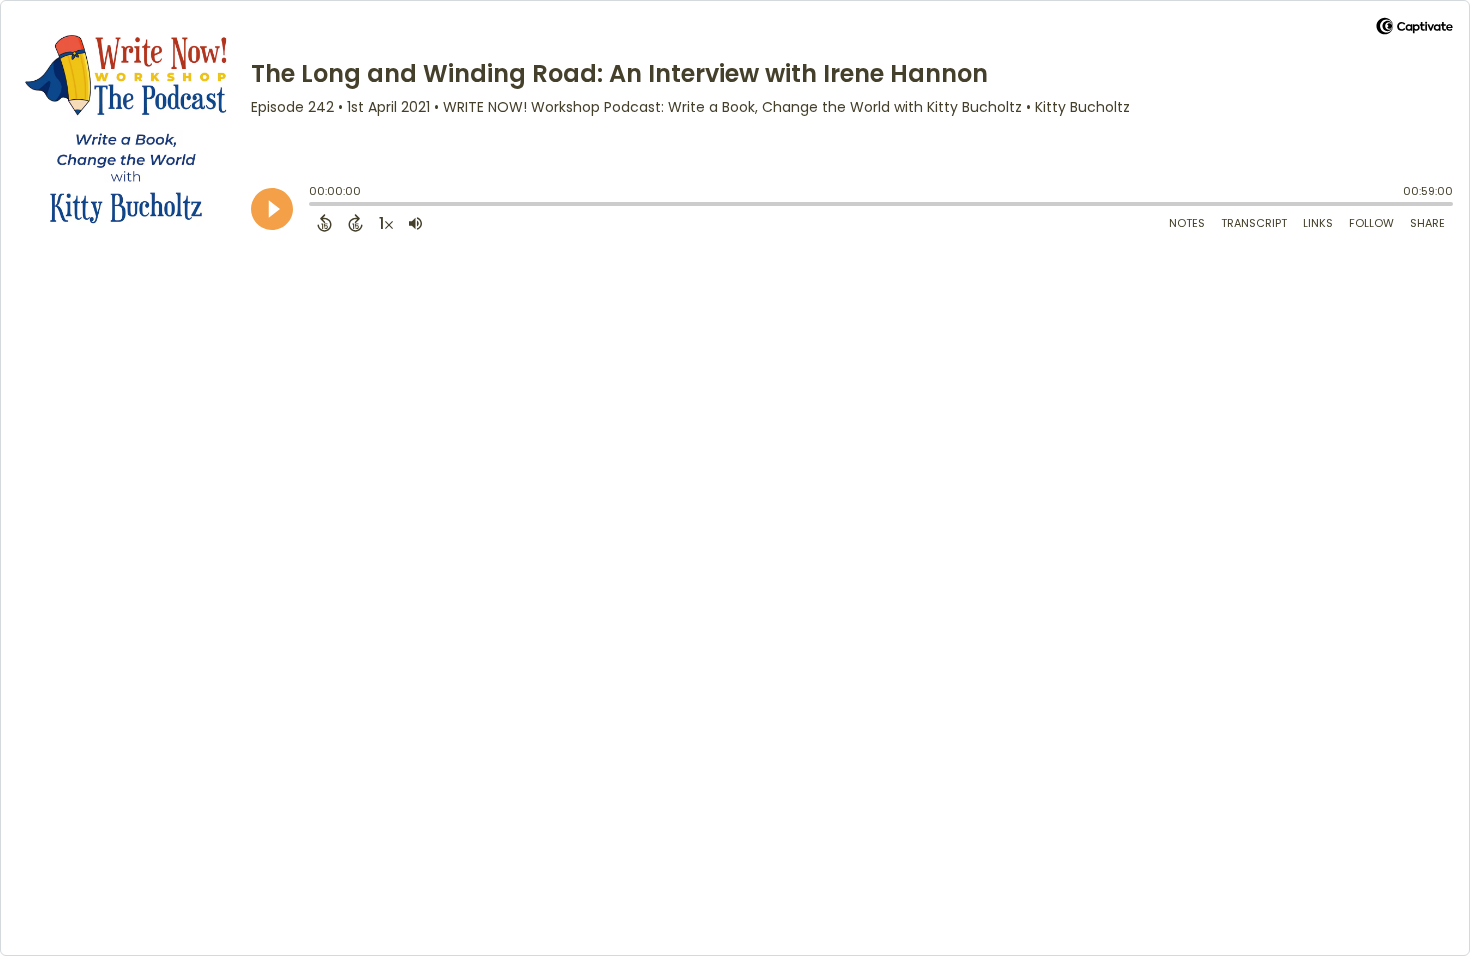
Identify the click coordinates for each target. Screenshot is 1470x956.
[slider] (314, 206)
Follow (1371, 223)
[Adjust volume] (415, 223)
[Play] (272, 209)
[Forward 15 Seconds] (355, 223)
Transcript (1254, 223)
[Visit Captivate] (1414, 29)
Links (1318, 223)
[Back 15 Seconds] (324, 223)
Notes (1187, 223)
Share (1427, 223)
